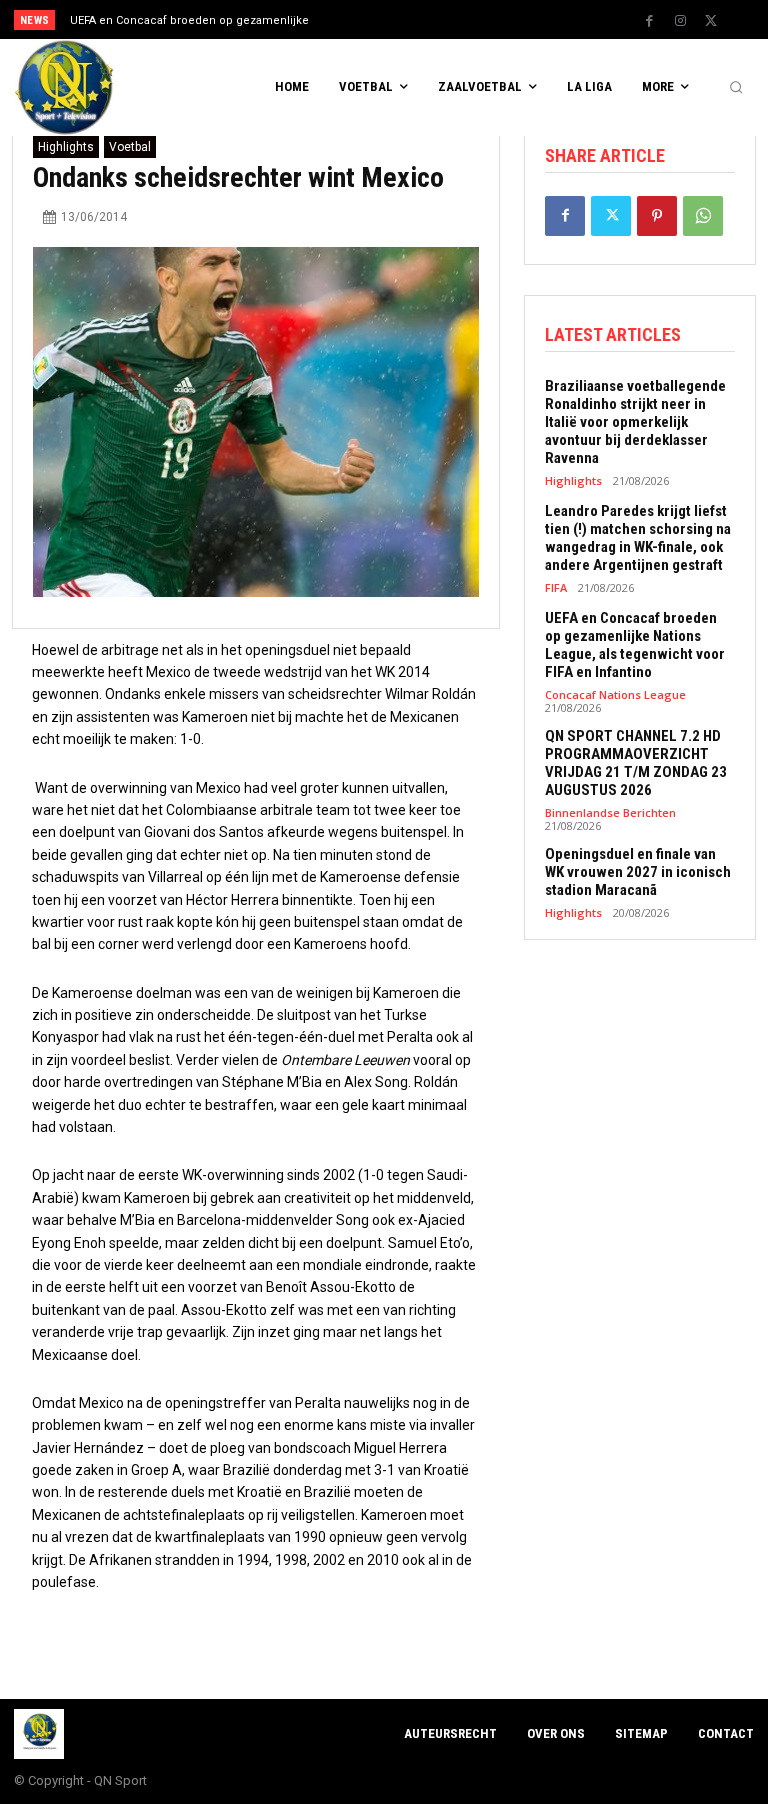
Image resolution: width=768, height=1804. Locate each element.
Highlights (66, 147)
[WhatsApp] (703, 216)
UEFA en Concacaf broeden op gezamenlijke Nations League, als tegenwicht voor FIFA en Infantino (635, 645)
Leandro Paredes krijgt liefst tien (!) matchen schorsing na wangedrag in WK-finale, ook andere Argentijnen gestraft (638, 538)
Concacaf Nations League (615, 694)
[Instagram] (680, 21)
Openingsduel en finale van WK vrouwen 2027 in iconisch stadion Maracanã (638, 872)
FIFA (556, 587)
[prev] (389, 19)
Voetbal (130, 147)
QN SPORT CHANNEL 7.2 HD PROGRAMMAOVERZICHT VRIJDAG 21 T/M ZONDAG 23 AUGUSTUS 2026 (636, 763)
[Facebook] (649, 21)
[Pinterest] (657, 216)
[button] (736, 88)
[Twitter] (711, 21)
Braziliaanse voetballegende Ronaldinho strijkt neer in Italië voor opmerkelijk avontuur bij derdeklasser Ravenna (635, 422)
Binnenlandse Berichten (610, 812)
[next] (421, 19)
